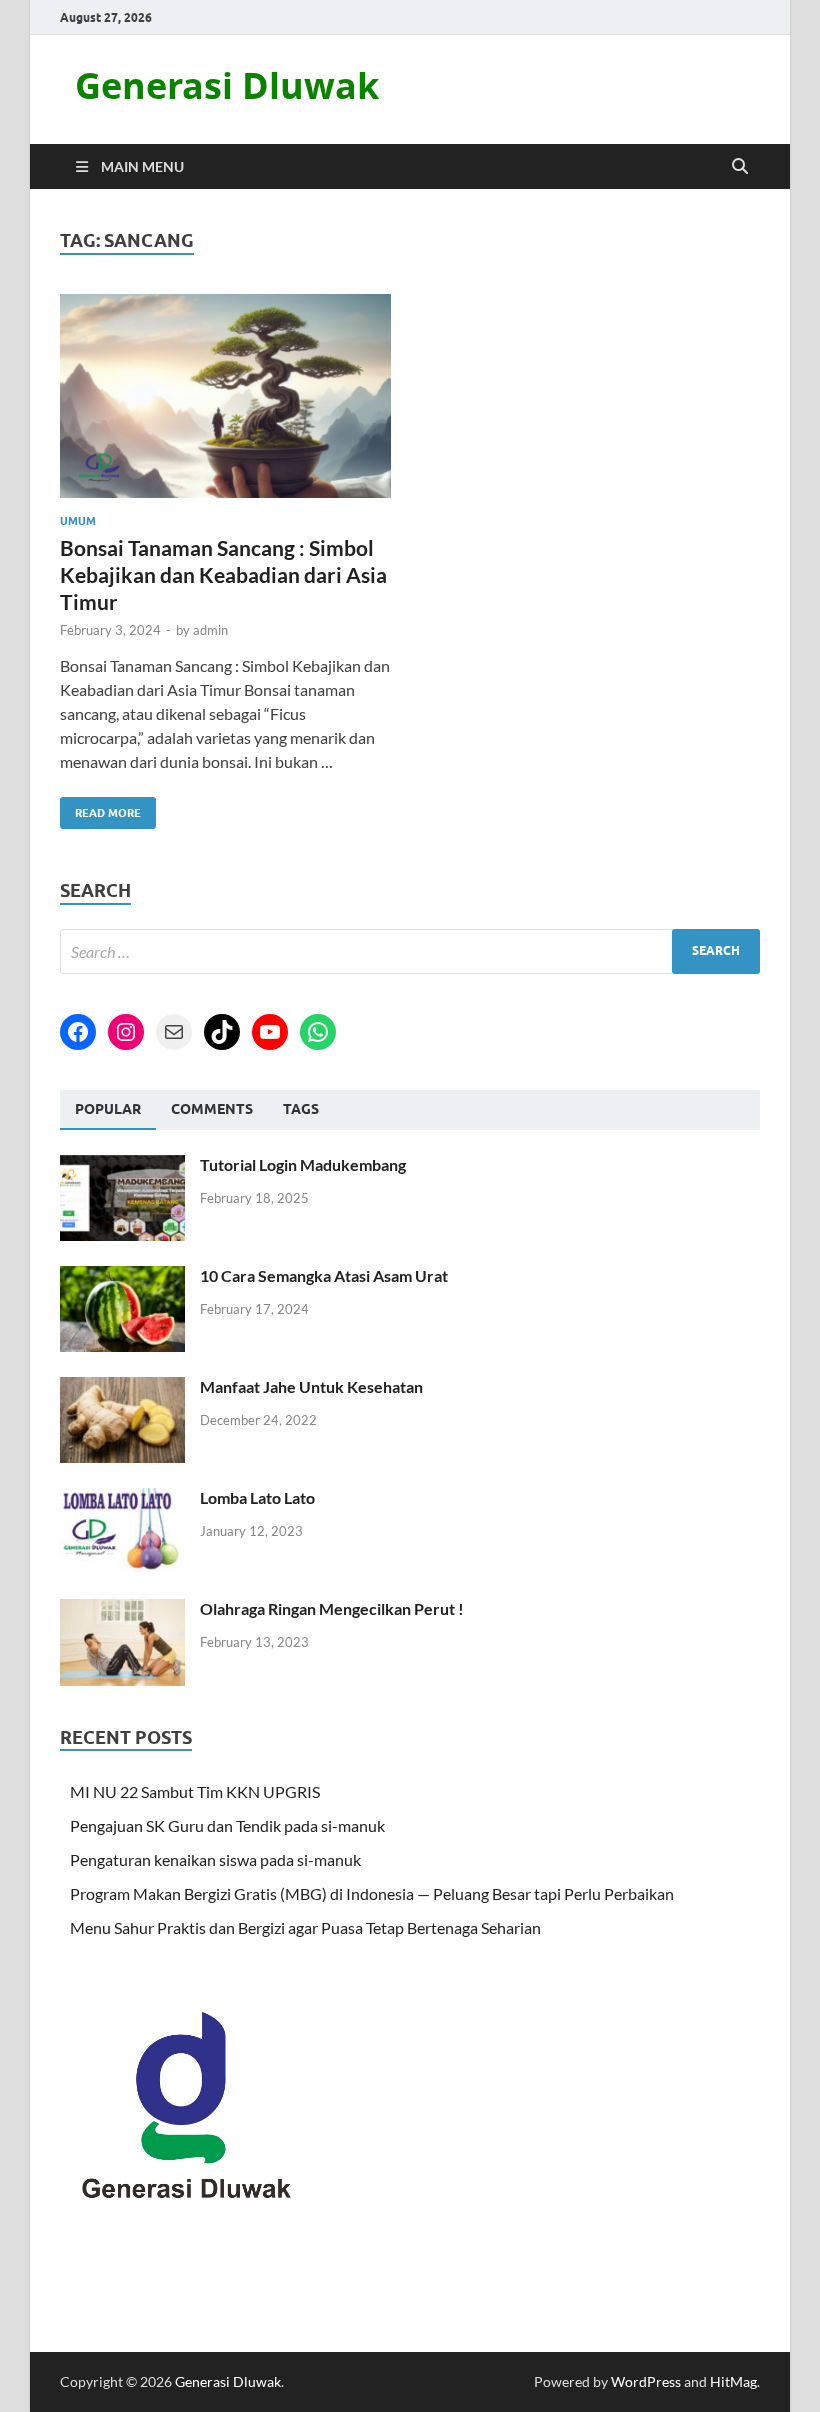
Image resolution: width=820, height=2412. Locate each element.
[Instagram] (126, 1032)
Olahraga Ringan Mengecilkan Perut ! (332, 1608)
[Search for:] (410, 951)
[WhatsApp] (318, 1032)
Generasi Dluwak (227, 85)
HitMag (733, 2381)
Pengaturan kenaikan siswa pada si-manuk (215, 1859)
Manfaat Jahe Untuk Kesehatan (311, 1386)
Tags (301, 1109)
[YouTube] (270, 1032)
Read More (100, 808)
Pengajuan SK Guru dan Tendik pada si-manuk (227, 1825)
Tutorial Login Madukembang (303, 1164)
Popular (108, 1109)
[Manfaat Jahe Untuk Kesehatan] (122, 1388)
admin (210, 630)
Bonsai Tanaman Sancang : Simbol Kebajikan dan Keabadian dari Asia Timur (223, 575)
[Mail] (174, 1032)
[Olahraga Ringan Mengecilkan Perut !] (122, 1610)
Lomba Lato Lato (257, 1497)
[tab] (108, 1110)
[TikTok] (222, 1032)
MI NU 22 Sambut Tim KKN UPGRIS (195, 1791)
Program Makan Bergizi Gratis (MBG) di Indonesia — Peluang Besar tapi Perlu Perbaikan (372, 1893)
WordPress (646, 2381)
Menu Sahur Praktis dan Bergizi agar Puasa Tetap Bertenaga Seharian (305, 1927)
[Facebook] (78, 1032)
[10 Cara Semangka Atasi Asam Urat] (122, 1277)
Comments (212, 1109)
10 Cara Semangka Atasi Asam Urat (324, 1275)
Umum (78, 521)
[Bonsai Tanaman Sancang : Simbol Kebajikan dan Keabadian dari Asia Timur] (225, 396)
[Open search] (740, 167)
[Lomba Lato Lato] (122, 1499)
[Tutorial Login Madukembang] (122, 1166)
